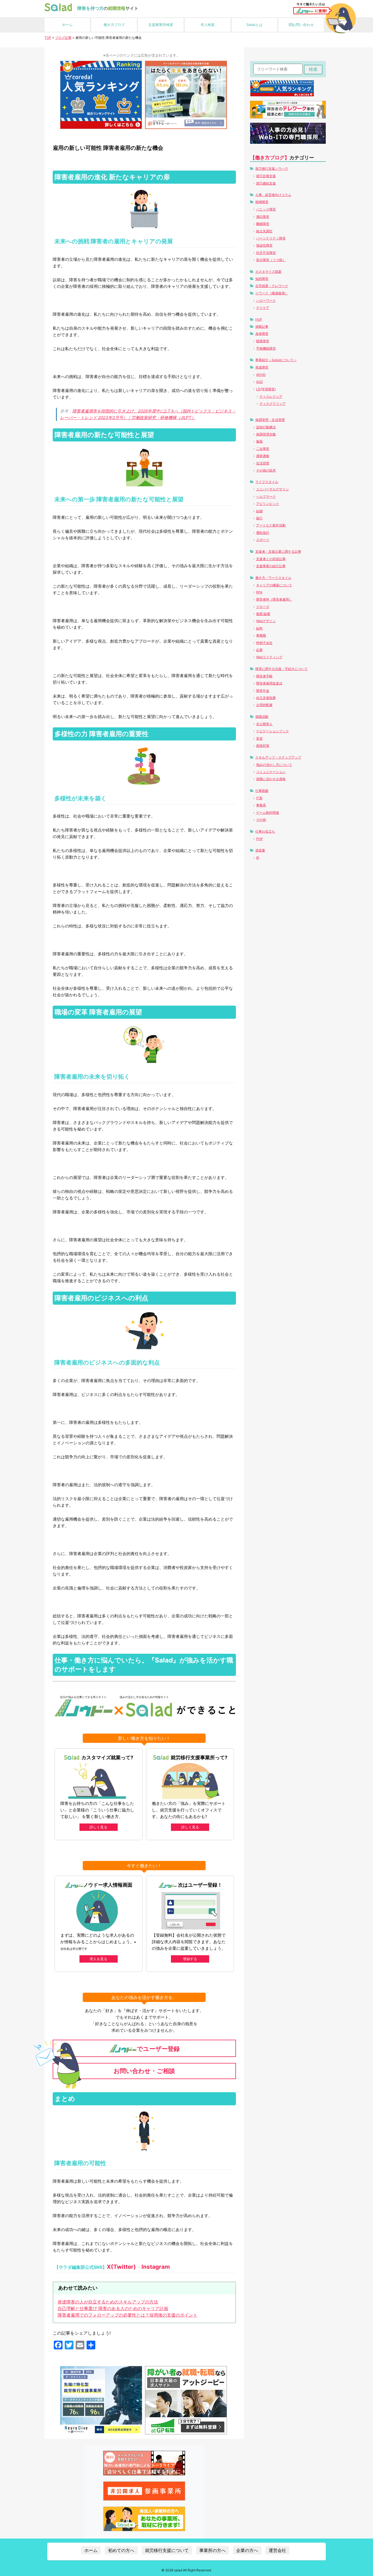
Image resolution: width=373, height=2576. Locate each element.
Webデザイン (266, 621)
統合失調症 (264, 231)
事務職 (261, 635)
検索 (313, 69)
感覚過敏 (263, 456)
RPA (259, 592)
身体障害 (262, 334)
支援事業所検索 (161, 25)
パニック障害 (266, 209)
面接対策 (263, 746)
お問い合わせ (303, 25)
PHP (260, 839)
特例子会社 (264, 643)
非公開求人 (264, 724)
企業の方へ (247, 2550)
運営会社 (277, 2550)
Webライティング (269, 657)
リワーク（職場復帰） (272, 293)
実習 (259, 738)
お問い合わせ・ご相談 (144, 2071)
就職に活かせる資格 (271, 779)
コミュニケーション (271, 772)
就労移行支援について (167, 2550)
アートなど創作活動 (271, 525)
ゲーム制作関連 (268, 813)
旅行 (259, 518)
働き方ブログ (114, 25)
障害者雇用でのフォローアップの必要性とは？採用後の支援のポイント (128, 2315)
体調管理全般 (266, 434)
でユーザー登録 (158, 2049)
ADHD (261, 375)
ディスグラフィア (273, 404)
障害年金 (263, 691)
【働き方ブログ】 (270, 158)
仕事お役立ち (265, 831)
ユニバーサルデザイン (273, 489)
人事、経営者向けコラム (273, 195)
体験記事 (262, 327)
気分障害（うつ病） (271, 260)
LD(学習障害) (266, 389)
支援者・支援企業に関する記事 (278, 551)
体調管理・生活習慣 (270, 420)
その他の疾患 (266, 470)
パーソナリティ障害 (271, 238)
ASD (260, 382)
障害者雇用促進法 (269, 683)
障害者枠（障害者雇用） (274, 599)
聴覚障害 (263, 341)
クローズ (263, 607)
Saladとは (254, 25)
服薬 (259, 441)
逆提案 (260, 850)
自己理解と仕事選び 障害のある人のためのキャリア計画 (113, 2308)
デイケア (263, 308)
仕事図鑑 (262, 791)
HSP (259, 319)
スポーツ (263, 540)
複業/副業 (263, 614)
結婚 (259, 511)
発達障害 (262, 367)
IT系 (259, 798)
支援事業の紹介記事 (271, 566)
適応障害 (263, 217)
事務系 (261, 805)
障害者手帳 (264, 676)
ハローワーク (266, 301)
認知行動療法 (266, 427)
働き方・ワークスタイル (273, 578)
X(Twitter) (121, 2267)
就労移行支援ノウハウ (272, 169)
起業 (259, 650)
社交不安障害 (266, 253)
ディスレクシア (271, 396)
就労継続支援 (266, 183)
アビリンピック (268, 504)
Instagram (156, 2267)
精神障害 (262, 202)
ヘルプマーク (266, 497)
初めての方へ (121, 2550)
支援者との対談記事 (271, 559)
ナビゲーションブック (273, 731)
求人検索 (208, 25)
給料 (259, 628)
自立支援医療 (266, 698)
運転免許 (263, 533)
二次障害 (263, 449)
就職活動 (262, 717)
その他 (261, 820)
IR (258, 858)
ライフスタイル (267, 482)
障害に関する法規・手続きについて (282, 669)
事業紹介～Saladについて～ (276, 360)
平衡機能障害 (266, 348)
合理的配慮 (264, 705)
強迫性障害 (264, 245)
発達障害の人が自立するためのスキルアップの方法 (108, 2302)
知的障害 (262, 279)
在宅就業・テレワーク (272, 286)
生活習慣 (263, 463)
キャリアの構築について (274, 585)
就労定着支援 (266, 176)
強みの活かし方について (274, 765)
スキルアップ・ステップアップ (278, 757)
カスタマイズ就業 (268, 272)
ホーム (67, 25)
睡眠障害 (263, 224)
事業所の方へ (212, 2550)
